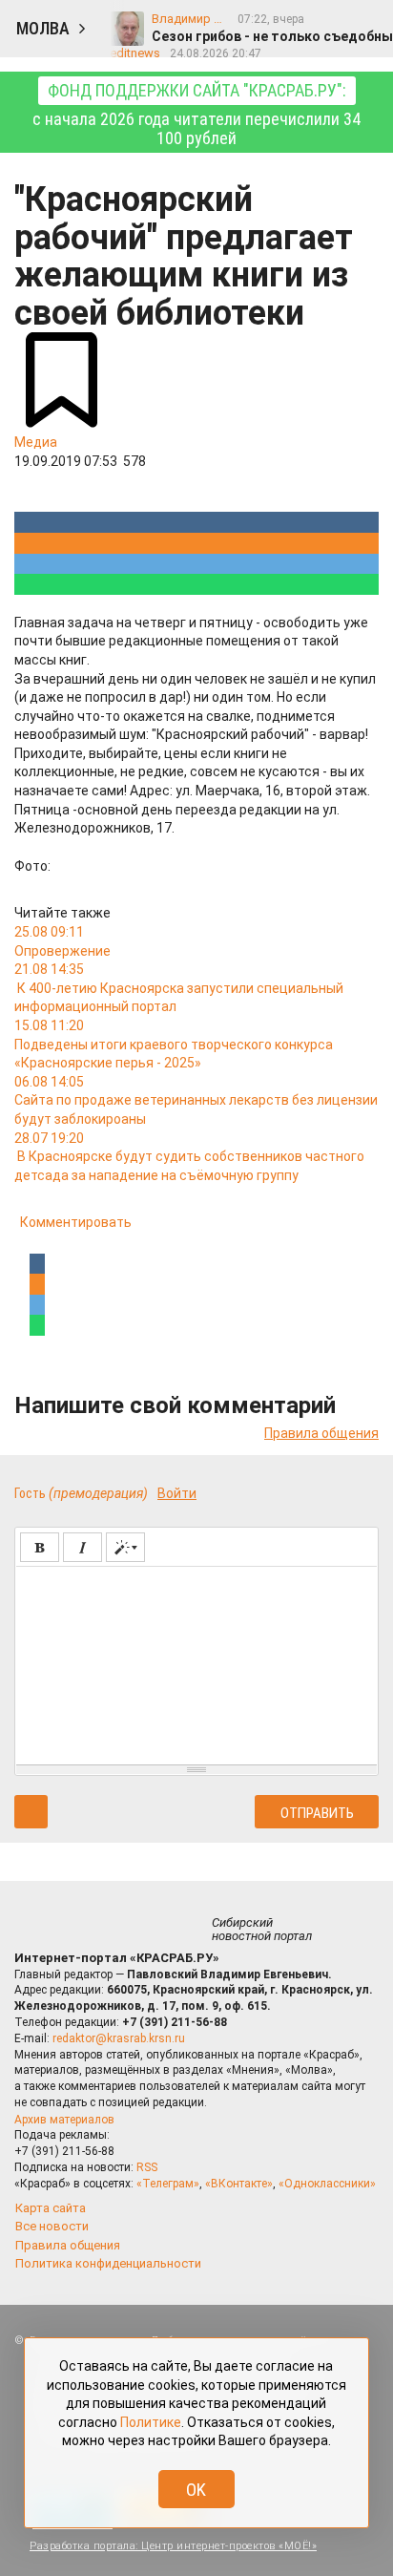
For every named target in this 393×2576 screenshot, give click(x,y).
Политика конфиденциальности (108, 2263)
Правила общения (321, 1433)
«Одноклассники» (327, 2184)
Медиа (36, 442)
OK (196, 2490)
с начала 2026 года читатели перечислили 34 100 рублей (196, 114)
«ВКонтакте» (239, 2184)
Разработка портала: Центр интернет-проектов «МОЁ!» (173, 2546)
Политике (151, 2422)
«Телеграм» (168, 2184)
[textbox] (196, 1662)
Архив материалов (64, 2120)
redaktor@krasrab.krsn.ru (119, 2038)
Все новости (52, 2226)
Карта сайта (51, 2208)
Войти (177, 1493)
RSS (147, 2167)
